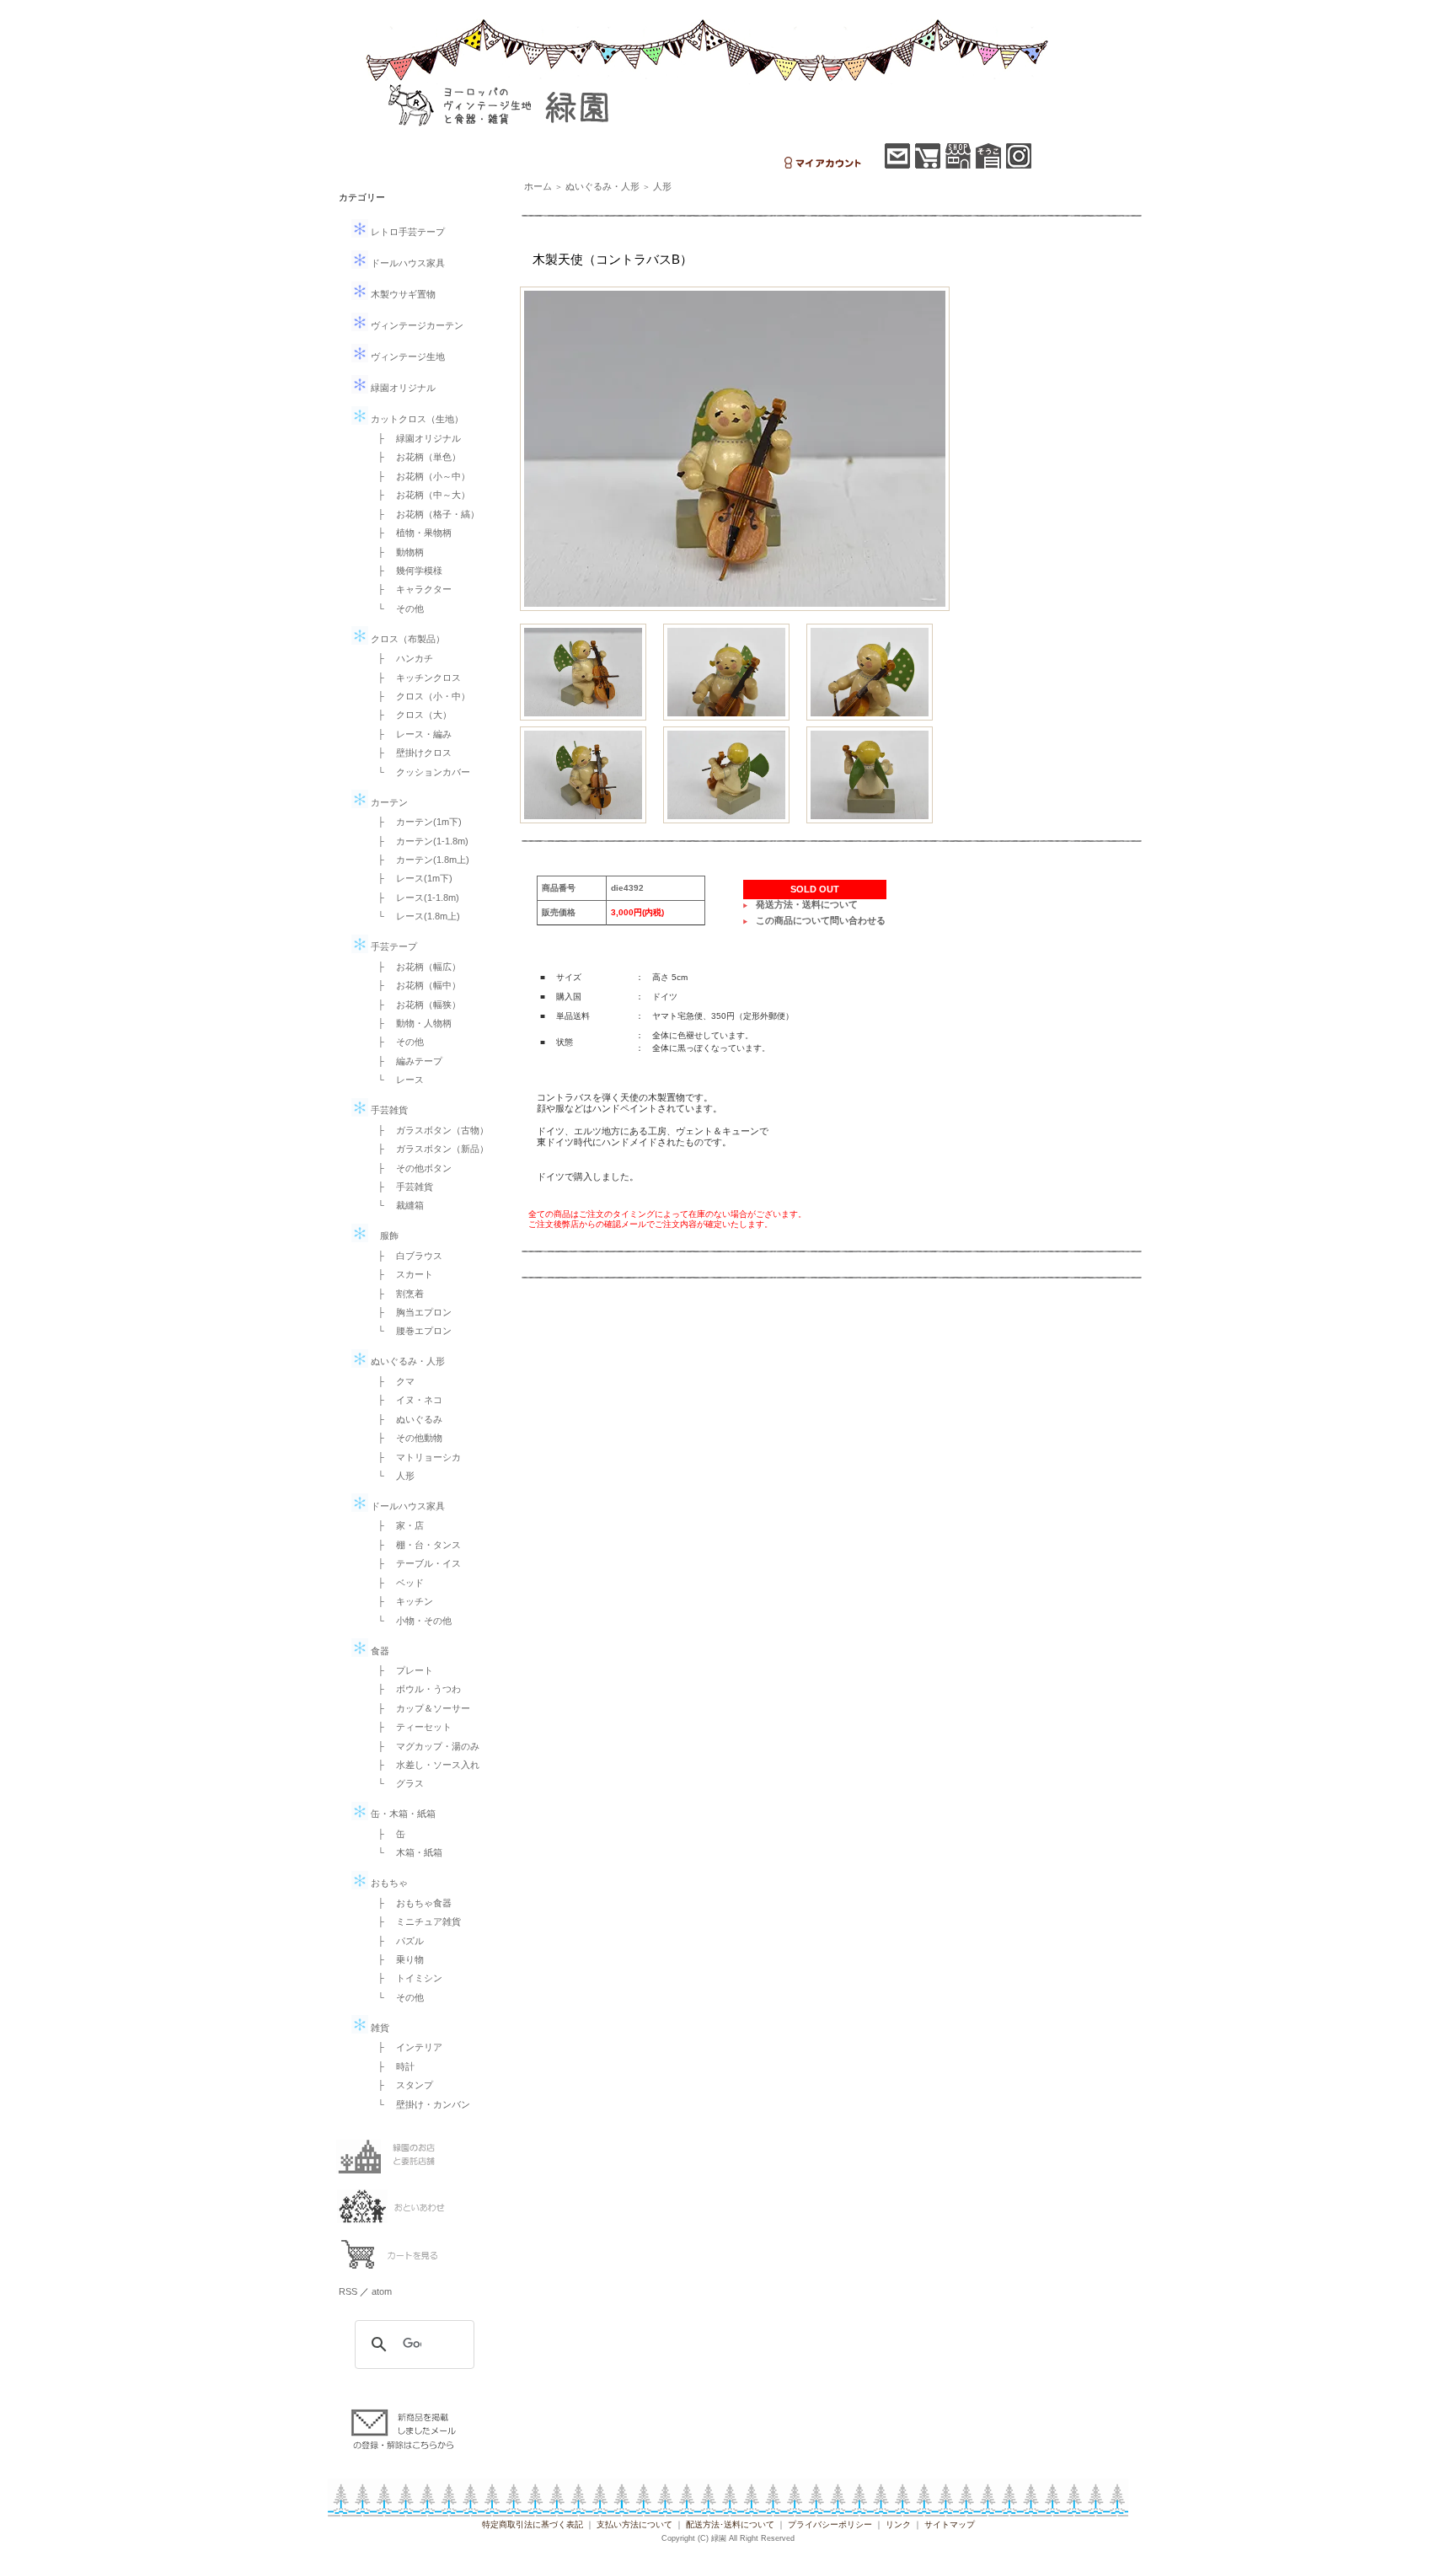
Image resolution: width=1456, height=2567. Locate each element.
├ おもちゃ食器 (410, 1903)
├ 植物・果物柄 (410, 533)
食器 (379, 1651)
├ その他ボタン (410, 1168)
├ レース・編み (410, 734)
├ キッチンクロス (415, 678)
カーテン (388, 802)
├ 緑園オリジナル (415, 438)
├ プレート (401, 1670)
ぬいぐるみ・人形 (407, 1361)
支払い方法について (634, 2524)
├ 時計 (391, 2066)
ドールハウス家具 (407, 263)
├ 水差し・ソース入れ (424, 1765)
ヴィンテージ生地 (407, 356)
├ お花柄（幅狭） (415, 1005)
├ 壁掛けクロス (410, 753)
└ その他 (396, 608)
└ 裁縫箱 (396, 1205)
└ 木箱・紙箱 (405, 1852)
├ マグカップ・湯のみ (424, 1746)
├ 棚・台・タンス (415, 1545)
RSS (348, 2291)
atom (382, 2291)
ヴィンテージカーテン (416, 325)
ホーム (538, 186)
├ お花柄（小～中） (419, 476)
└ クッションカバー (419, 772)
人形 (662, 186)
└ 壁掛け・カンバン (419, 2104)
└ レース (396, 1080)
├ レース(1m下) (410, 878)
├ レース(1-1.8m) (414, 898)
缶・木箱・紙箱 (402, 1814)
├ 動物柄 (396, 552)
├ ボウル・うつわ (415, 1689)
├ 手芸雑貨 (401, 1187)
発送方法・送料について (807, 904)
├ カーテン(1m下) (415, 822)
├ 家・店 (396, 1525)
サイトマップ (950, 2524)
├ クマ (391, 1381)
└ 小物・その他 (410, 1621)
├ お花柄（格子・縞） (424, 514)
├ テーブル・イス (415, 1563)
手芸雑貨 (388, 1110)
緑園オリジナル (402, 388)
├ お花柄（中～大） (419, 495)
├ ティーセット (410, 1727)
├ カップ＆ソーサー (419, 1708)
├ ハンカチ (401, 658)
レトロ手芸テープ (407, 232)
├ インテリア (405, 2047)
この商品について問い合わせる (821, 920)
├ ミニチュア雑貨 (415, 1921)
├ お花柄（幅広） (415, 967)
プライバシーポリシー (830, 2524)
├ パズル (396, 1941)
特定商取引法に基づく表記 (533, 2524)
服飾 (383, 1235)
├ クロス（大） (410, 715)
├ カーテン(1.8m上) (419, 860)
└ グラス (396, 1783)
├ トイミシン (405, 1978)
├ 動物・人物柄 (410, 1023)
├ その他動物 (405, 1438)
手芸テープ (393, 946)
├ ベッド (396, 1583)
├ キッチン (401, 1601)
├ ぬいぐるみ (405, 1419)
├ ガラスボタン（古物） (428, 1130)
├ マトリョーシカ (415, 1457)
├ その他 (396, 1042)
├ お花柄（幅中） (415, 985)
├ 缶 (387, 1834)
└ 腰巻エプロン (410, 1331)
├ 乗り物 (396, 1959)
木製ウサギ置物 (402, 294)
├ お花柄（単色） (415, 457)
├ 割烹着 (396, 1294)
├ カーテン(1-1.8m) (418, 841)
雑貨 (379, 2028)
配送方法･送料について (730, 2524)
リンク (898, 2524)
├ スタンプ (401, 2085)
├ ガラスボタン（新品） (428, 1149)
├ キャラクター (410, 589)
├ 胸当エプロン (410, 1312)
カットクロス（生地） (416, 419)
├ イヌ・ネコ (405, 1400)
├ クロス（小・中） (419, 696)
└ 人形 (391, 1476)
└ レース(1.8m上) (414, 916)
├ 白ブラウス (405, 1256)
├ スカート (401, 1274)
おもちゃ (388, 1883)
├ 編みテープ (405, 1061)
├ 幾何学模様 (405, 571)
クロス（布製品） (407, 639)
